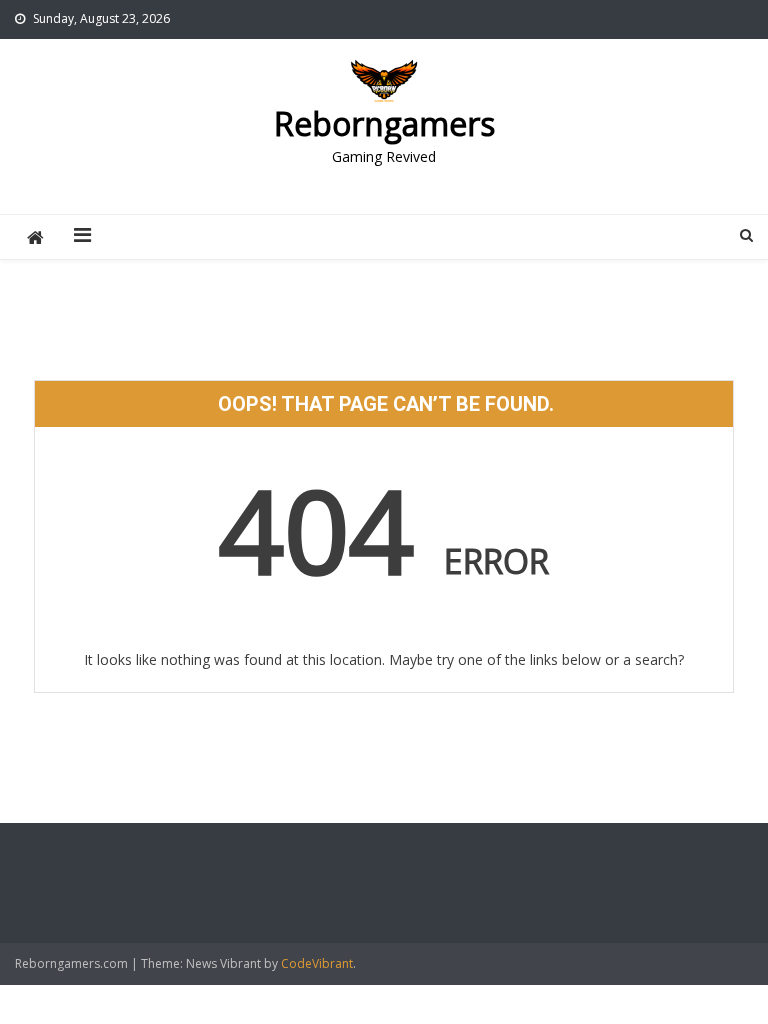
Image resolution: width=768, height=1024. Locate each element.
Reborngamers (384, 123)
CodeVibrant (317, 963)
